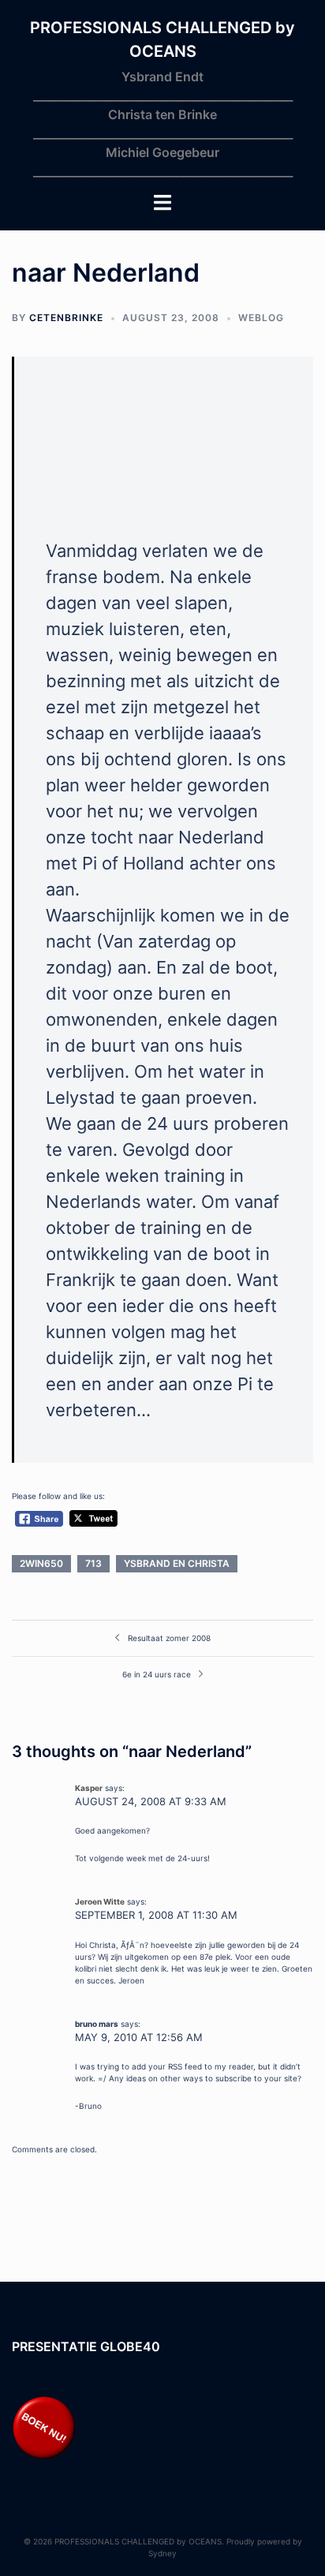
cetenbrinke (66, 318)
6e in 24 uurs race (157, 1674)
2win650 (41, 1563)
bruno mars (97, 2024)
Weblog (261, 318)
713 (93, 1563)
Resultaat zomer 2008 (169, 1638)
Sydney (162, 2553)
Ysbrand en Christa (177, 1563)
